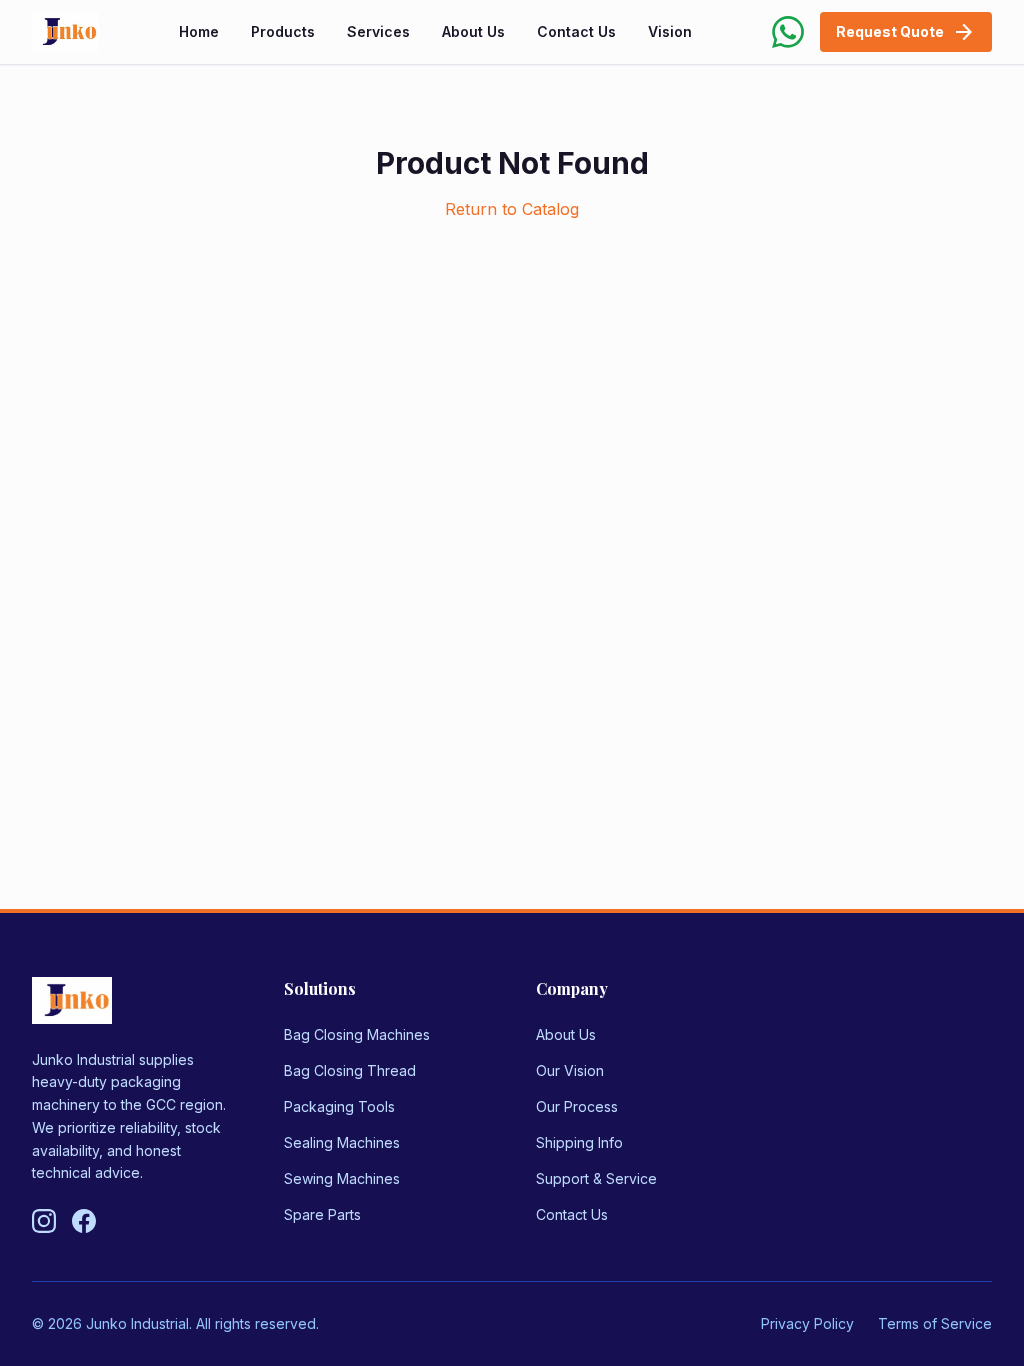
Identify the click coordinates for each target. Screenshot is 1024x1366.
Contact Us (576, 31)
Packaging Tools (339, 1106)
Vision (670, 31)
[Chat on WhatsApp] (788, 32)
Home (199, 31)
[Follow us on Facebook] (84, 1221)
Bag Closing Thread (350, 1070)
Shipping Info (579, 1142)
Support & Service (596, 1178)
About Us (473, 31)
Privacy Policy (807, 1323)
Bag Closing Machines (357, 1034)
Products (283, 31)
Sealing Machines (342, 1142)
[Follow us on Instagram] (44, 1221)
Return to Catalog (512, 209)
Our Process (577, 1106)
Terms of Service (935, 1323)
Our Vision (570, 1070)
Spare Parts (322, 1214)
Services (378, 31)
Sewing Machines (342, 1178)
